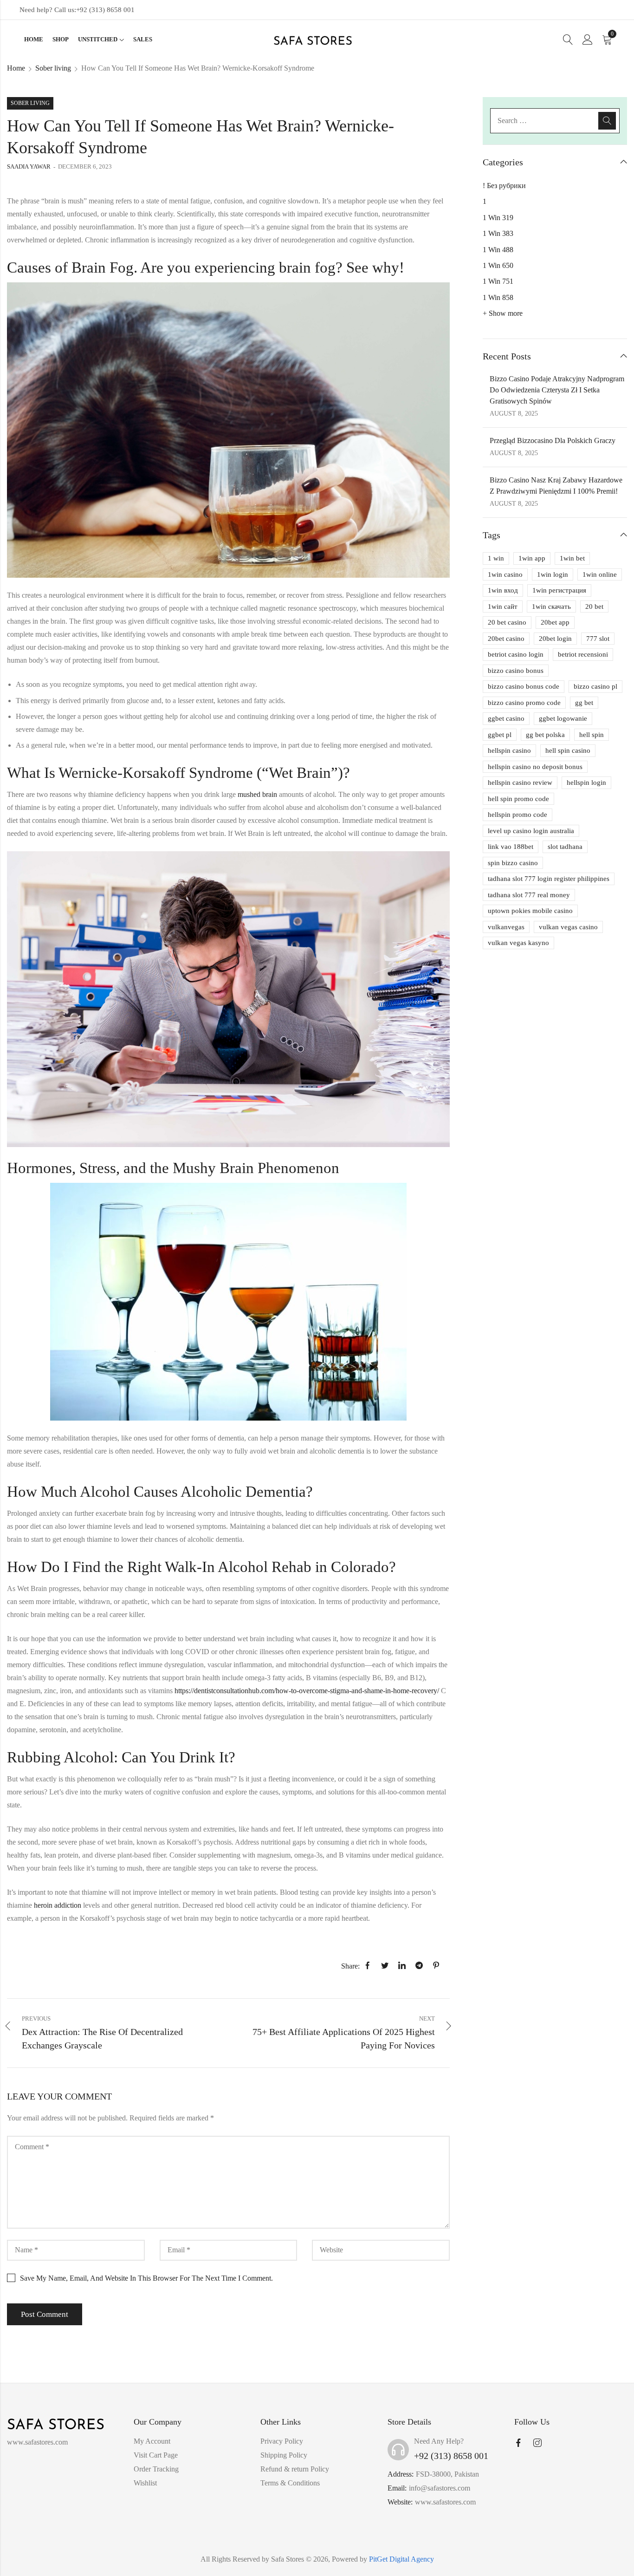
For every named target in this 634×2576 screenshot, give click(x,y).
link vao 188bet (511, 847)
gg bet (584, 703)
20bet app (555, 622)
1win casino (505, 574)
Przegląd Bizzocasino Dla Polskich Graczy (553, 440)
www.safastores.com (445, 2502)
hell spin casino (568, 750)
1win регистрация (559, 590)
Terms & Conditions (290, 2483)
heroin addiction (58, 1905)
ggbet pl (500, 735)
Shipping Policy (284, 2455)
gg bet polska (545, 735)
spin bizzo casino (513, 863)
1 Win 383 (498, 233)
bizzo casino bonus (516, 671)
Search (607, 121)
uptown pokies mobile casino (530, 911)
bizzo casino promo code (524, 703)
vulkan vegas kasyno (518, 943)
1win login (553, 574)
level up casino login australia (531, 831)
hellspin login (586, 783)
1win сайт (503, 607)
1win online (600, 574)
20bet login (555, 639)
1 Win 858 (498, 297)
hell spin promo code (518, 799)
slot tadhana (565, 847)
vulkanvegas (506, 927)
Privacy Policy (282, 2441)
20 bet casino (507, 622)
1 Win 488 (498, 250)
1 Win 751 (498, 281)
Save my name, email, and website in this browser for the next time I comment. (146, 2278)
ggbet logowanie (563, 718)
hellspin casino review (520, 783)
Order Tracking (156, 2469)
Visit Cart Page (156, 2455)
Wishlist (145, 2483)
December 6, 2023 (85, 166)
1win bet (572, 558)
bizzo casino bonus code (524, 686)
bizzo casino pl (595, 686)
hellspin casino (509, 750)
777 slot (598, 639)
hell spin (592, 735)
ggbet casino (506, 718)
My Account (152, 2441)
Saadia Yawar (29, 166)
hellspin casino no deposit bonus (535, 767)
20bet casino (506, 639)
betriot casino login (516, 654)
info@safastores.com (440, 2488)
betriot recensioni (583, 654)
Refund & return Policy (295, 2469)
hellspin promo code (518, 815)
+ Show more (503, 313)
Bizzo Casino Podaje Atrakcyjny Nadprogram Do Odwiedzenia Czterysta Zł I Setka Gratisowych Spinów (557, 390)
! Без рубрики (504, 186)
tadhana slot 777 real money (529, 895)
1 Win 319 (498, 218)
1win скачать (551, 607)
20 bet (594, 607)
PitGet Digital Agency (401, 2559)
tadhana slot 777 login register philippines (549, 879)
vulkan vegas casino (568, 927)
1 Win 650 (498, 265)
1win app (532, 558)
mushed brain (257, 794)
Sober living (53, 68)
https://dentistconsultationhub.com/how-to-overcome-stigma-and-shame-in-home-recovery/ (307, 1691)
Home (16, 68)
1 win (496, 558)
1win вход (503, 590)
